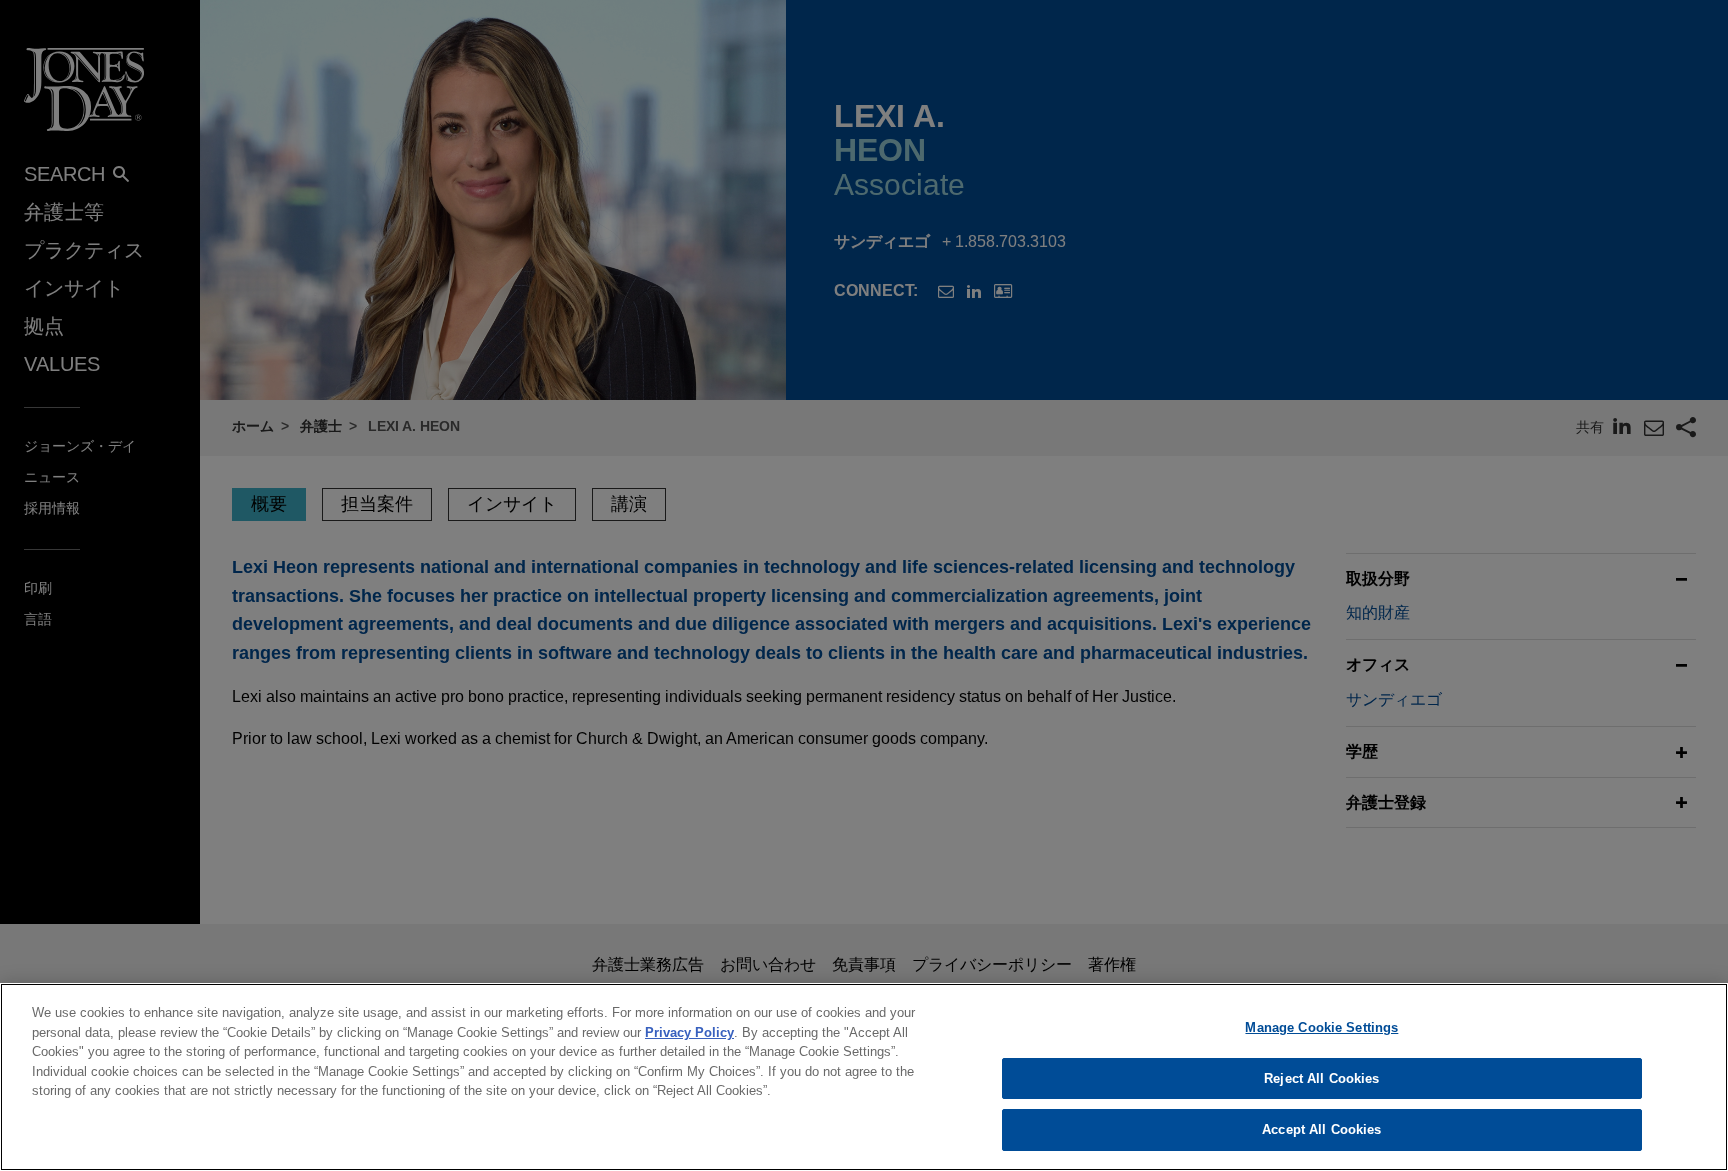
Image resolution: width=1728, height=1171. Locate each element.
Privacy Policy (689, 1032)
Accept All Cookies (1321, 1129)
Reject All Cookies (1321, 1078)
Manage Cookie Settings (1321, 1027)
